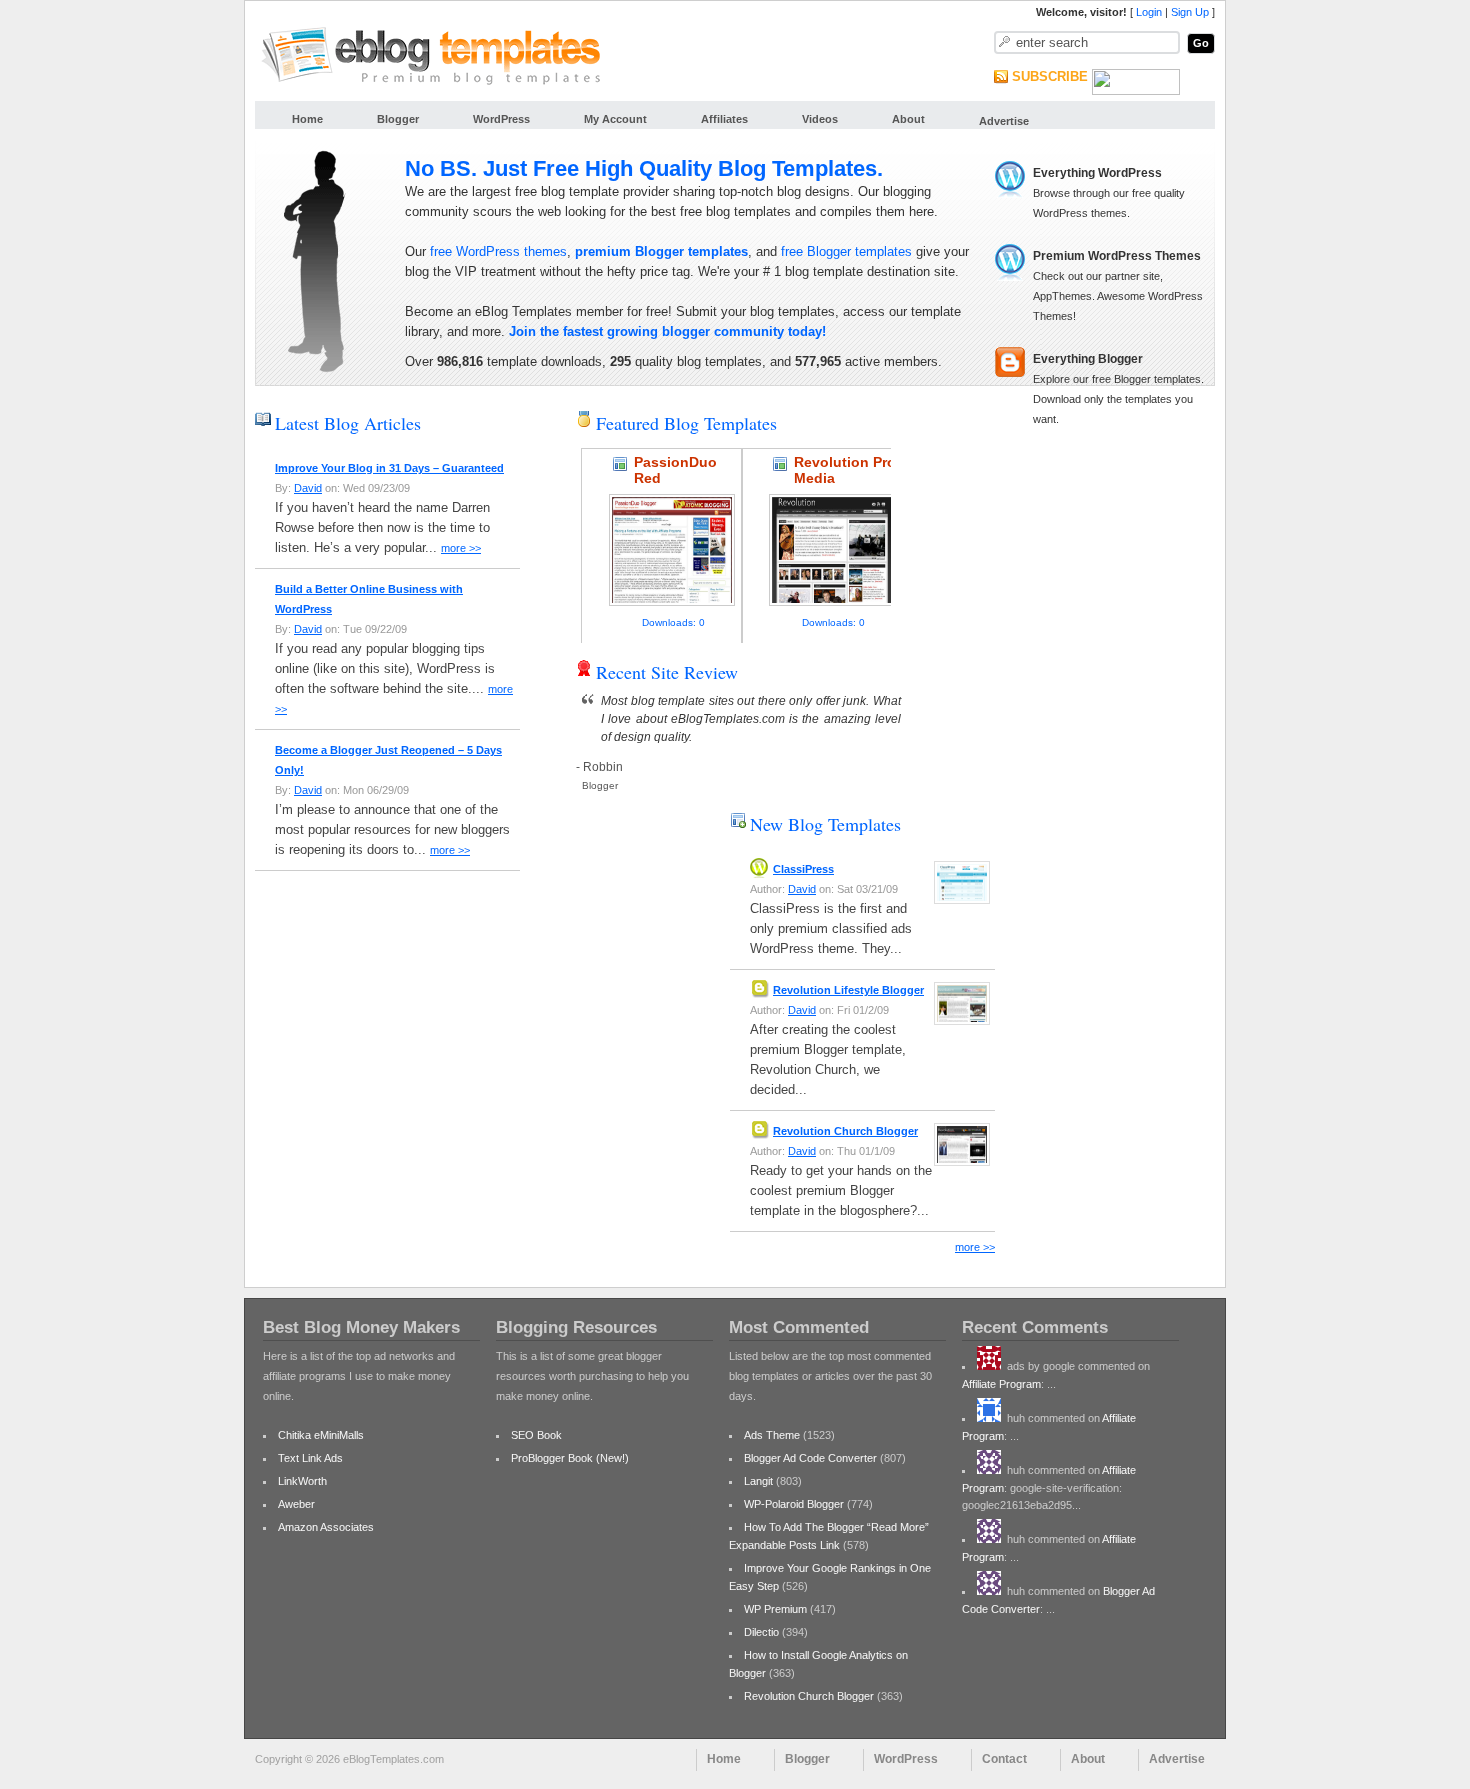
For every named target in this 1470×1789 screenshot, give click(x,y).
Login (1149, 12)
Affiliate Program (1001, 1384)
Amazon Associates (326, 1527)
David (308, 488)
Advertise (1004, 121)
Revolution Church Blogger (845, 1131)
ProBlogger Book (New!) (570, 1458)
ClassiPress (803, 869)
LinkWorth (302, 1481)
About (908, 119)
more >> (461, 548)
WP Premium (775, 1609)
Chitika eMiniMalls (321, 1435)
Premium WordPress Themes (1117, 256)
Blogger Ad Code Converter (810, 1458)
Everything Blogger (1088, 359)
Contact (1004, 1759)
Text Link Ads (310, 1458)
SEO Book (536, 1435)
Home (307, 119)
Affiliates (724, 119)
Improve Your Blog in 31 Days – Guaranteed (389, 468)
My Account (615, 119)
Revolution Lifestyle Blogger (848, 990)
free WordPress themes (498, 251)
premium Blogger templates (661, 251)
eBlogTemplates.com (728, 719)
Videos (820, 119)
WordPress (501, 119)
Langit (758, 1481)
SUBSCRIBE (1050, 76)
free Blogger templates (846, 251)
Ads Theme (772, 1435)
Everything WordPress (1097, 173)
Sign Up (1190, 12)
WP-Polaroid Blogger (794, 1504)
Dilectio (761, 1632)
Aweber (296, 1504)
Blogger (398, 119)
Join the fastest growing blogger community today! (667, 331)
